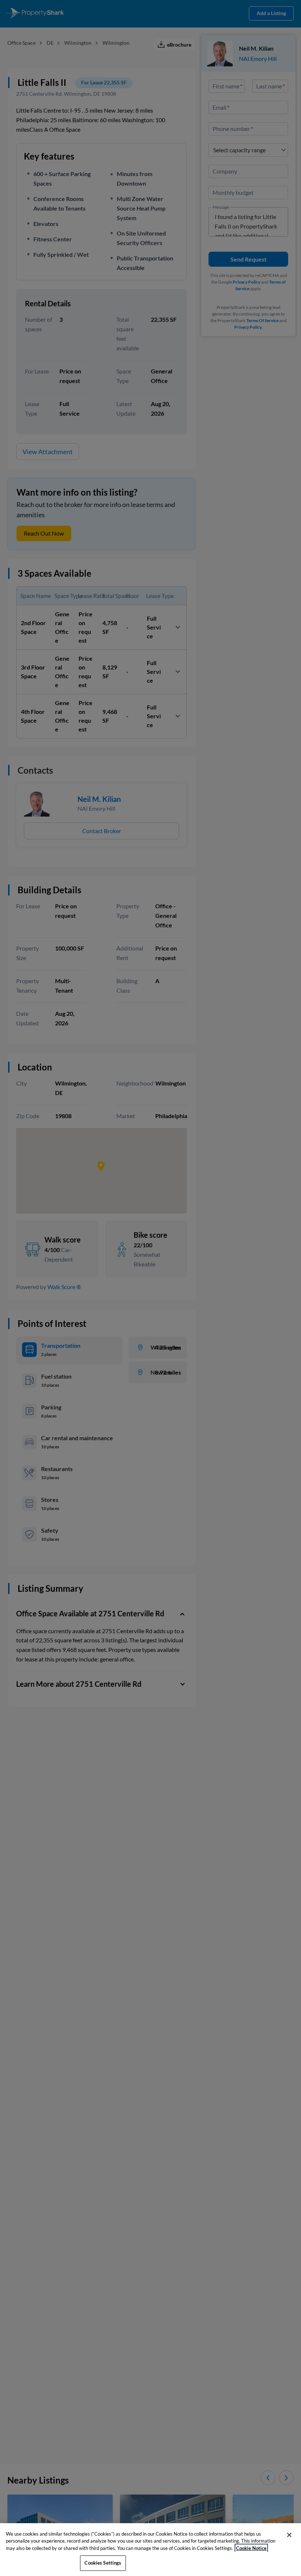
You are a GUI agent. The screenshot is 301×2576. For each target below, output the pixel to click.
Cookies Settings (103, 2563)
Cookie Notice (251, 2548)
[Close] (289, 2535)
